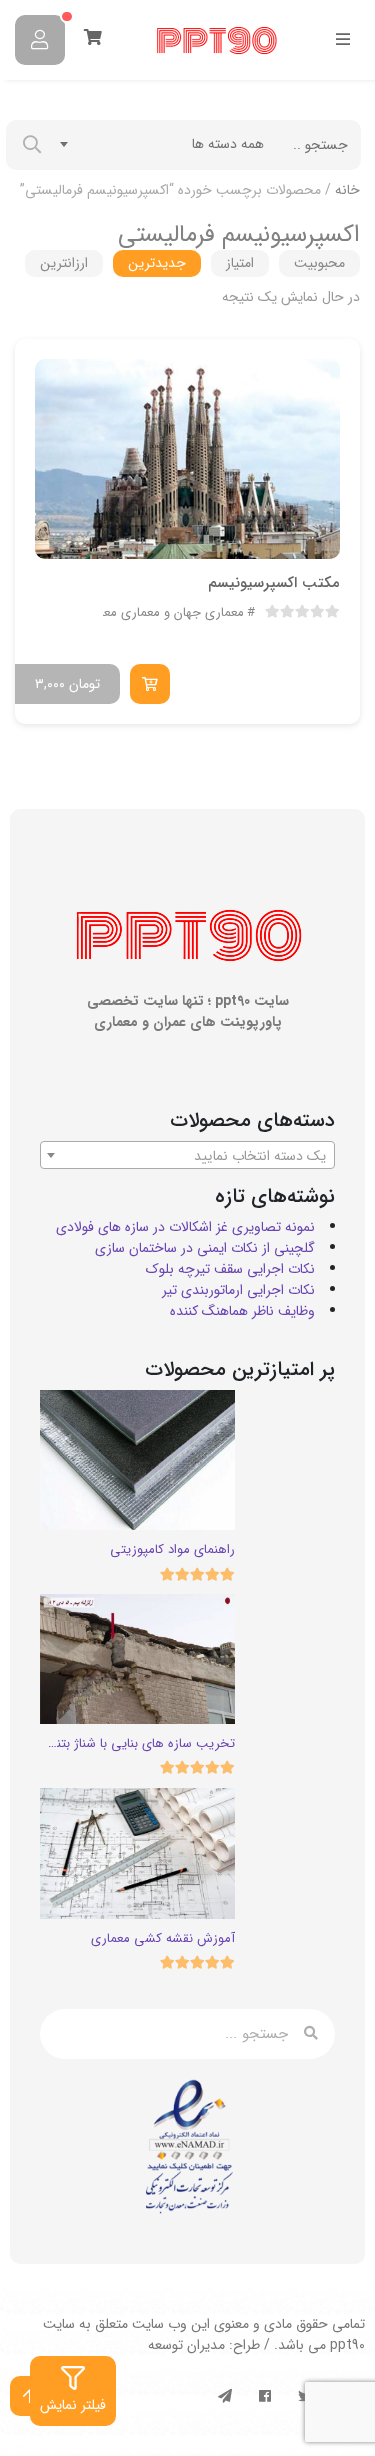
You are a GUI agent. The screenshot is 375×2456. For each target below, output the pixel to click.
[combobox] (162, 144)
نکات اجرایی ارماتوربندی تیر (238, 1290)
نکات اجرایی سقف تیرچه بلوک (230, 1269)
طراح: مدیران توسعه (204, 2345)
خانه (347, 190)
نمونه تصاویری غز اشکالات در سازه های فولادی (185, 1227)
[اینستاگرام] (265, 2396)
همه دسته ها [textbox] (228, 144)
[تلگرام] (225, 2396)
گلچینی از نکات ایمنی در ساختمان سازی (205, 1248)
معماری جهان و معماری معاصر (164, 613)
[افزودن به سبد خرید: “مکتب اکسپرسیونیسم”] (150, 684)
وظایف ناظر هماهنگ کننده (242, 1311)
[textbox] (187, 1156)
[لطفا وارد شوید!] (40, 40)
